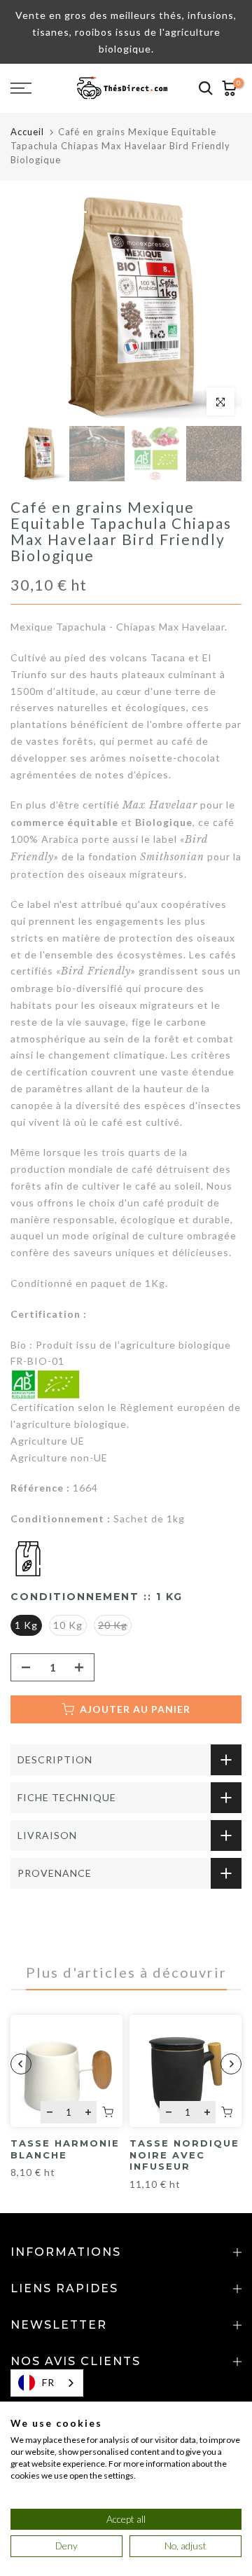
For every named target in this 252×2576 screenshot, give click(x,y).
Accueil (27, 132)
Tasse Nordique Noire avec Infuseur (184, 2155)
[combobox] (47, 2383)
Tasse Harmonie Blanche (65, 2149)
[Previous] (21, 2064)
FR (48, 2382)
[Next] (231, 2064)
